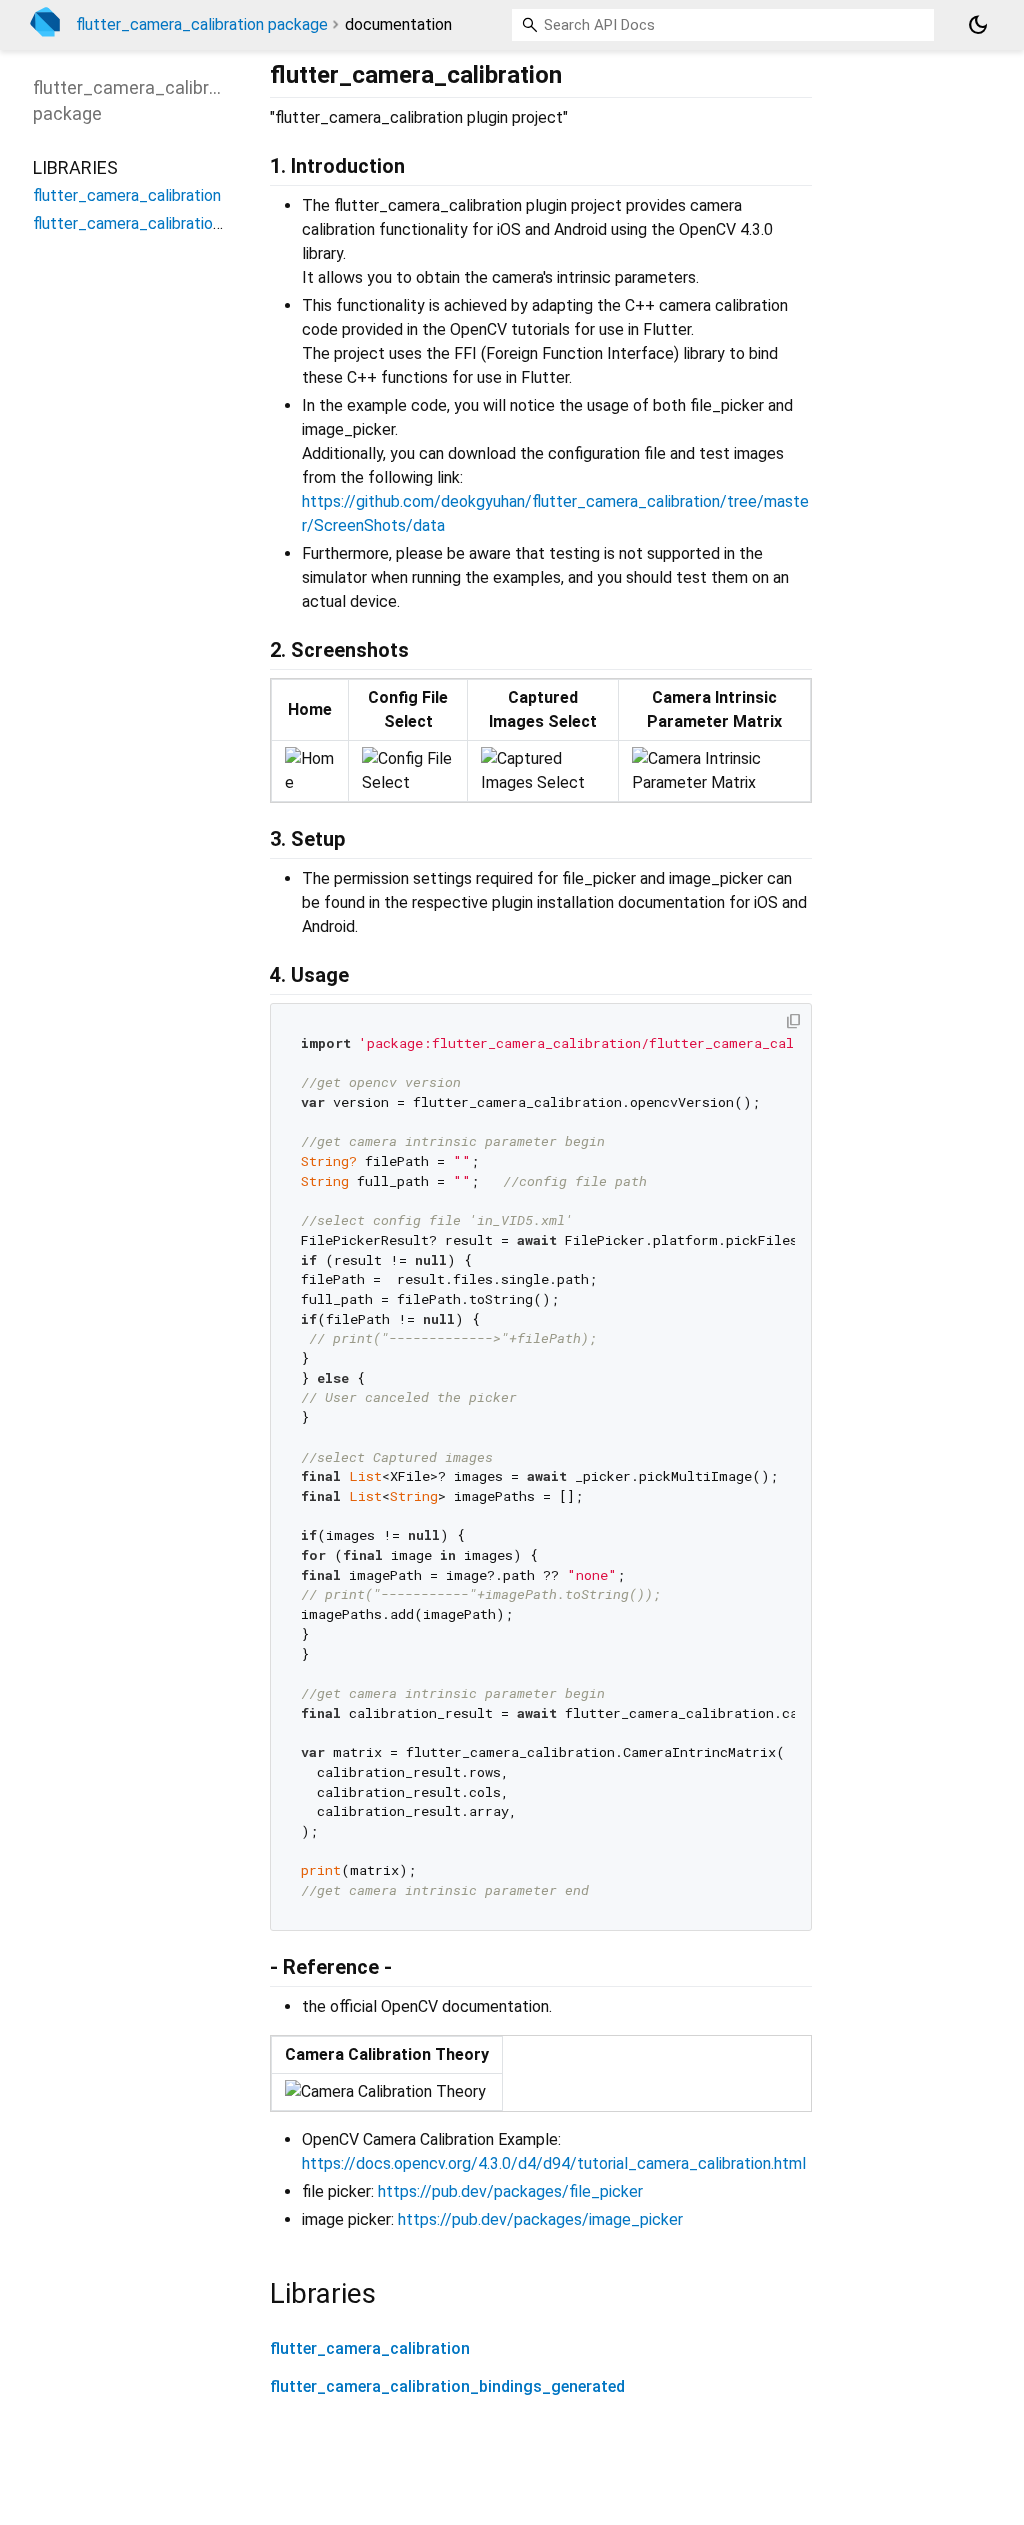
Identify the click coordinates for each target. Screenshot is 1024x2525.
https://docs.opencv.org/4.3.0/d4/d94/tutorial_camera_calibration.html (554, 2163)
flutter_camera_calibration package (202, 24)
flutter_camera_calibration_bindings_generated (447, 2386)
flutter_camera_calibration (370, 2348)
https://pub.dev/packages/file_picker (510, 2191)
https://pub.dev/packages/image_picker (540, 2219)
